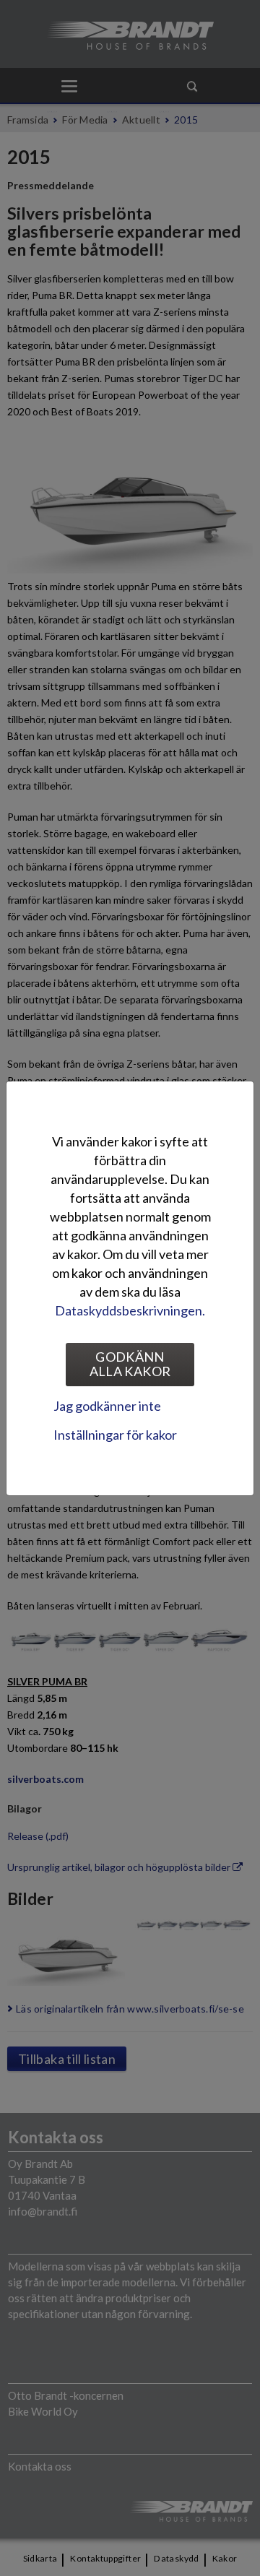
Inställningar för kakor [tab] (115, 1435)
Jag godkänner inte (107, 1406)
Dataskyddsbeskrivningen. (130, 1310)
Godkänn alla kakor (130, 1364)
